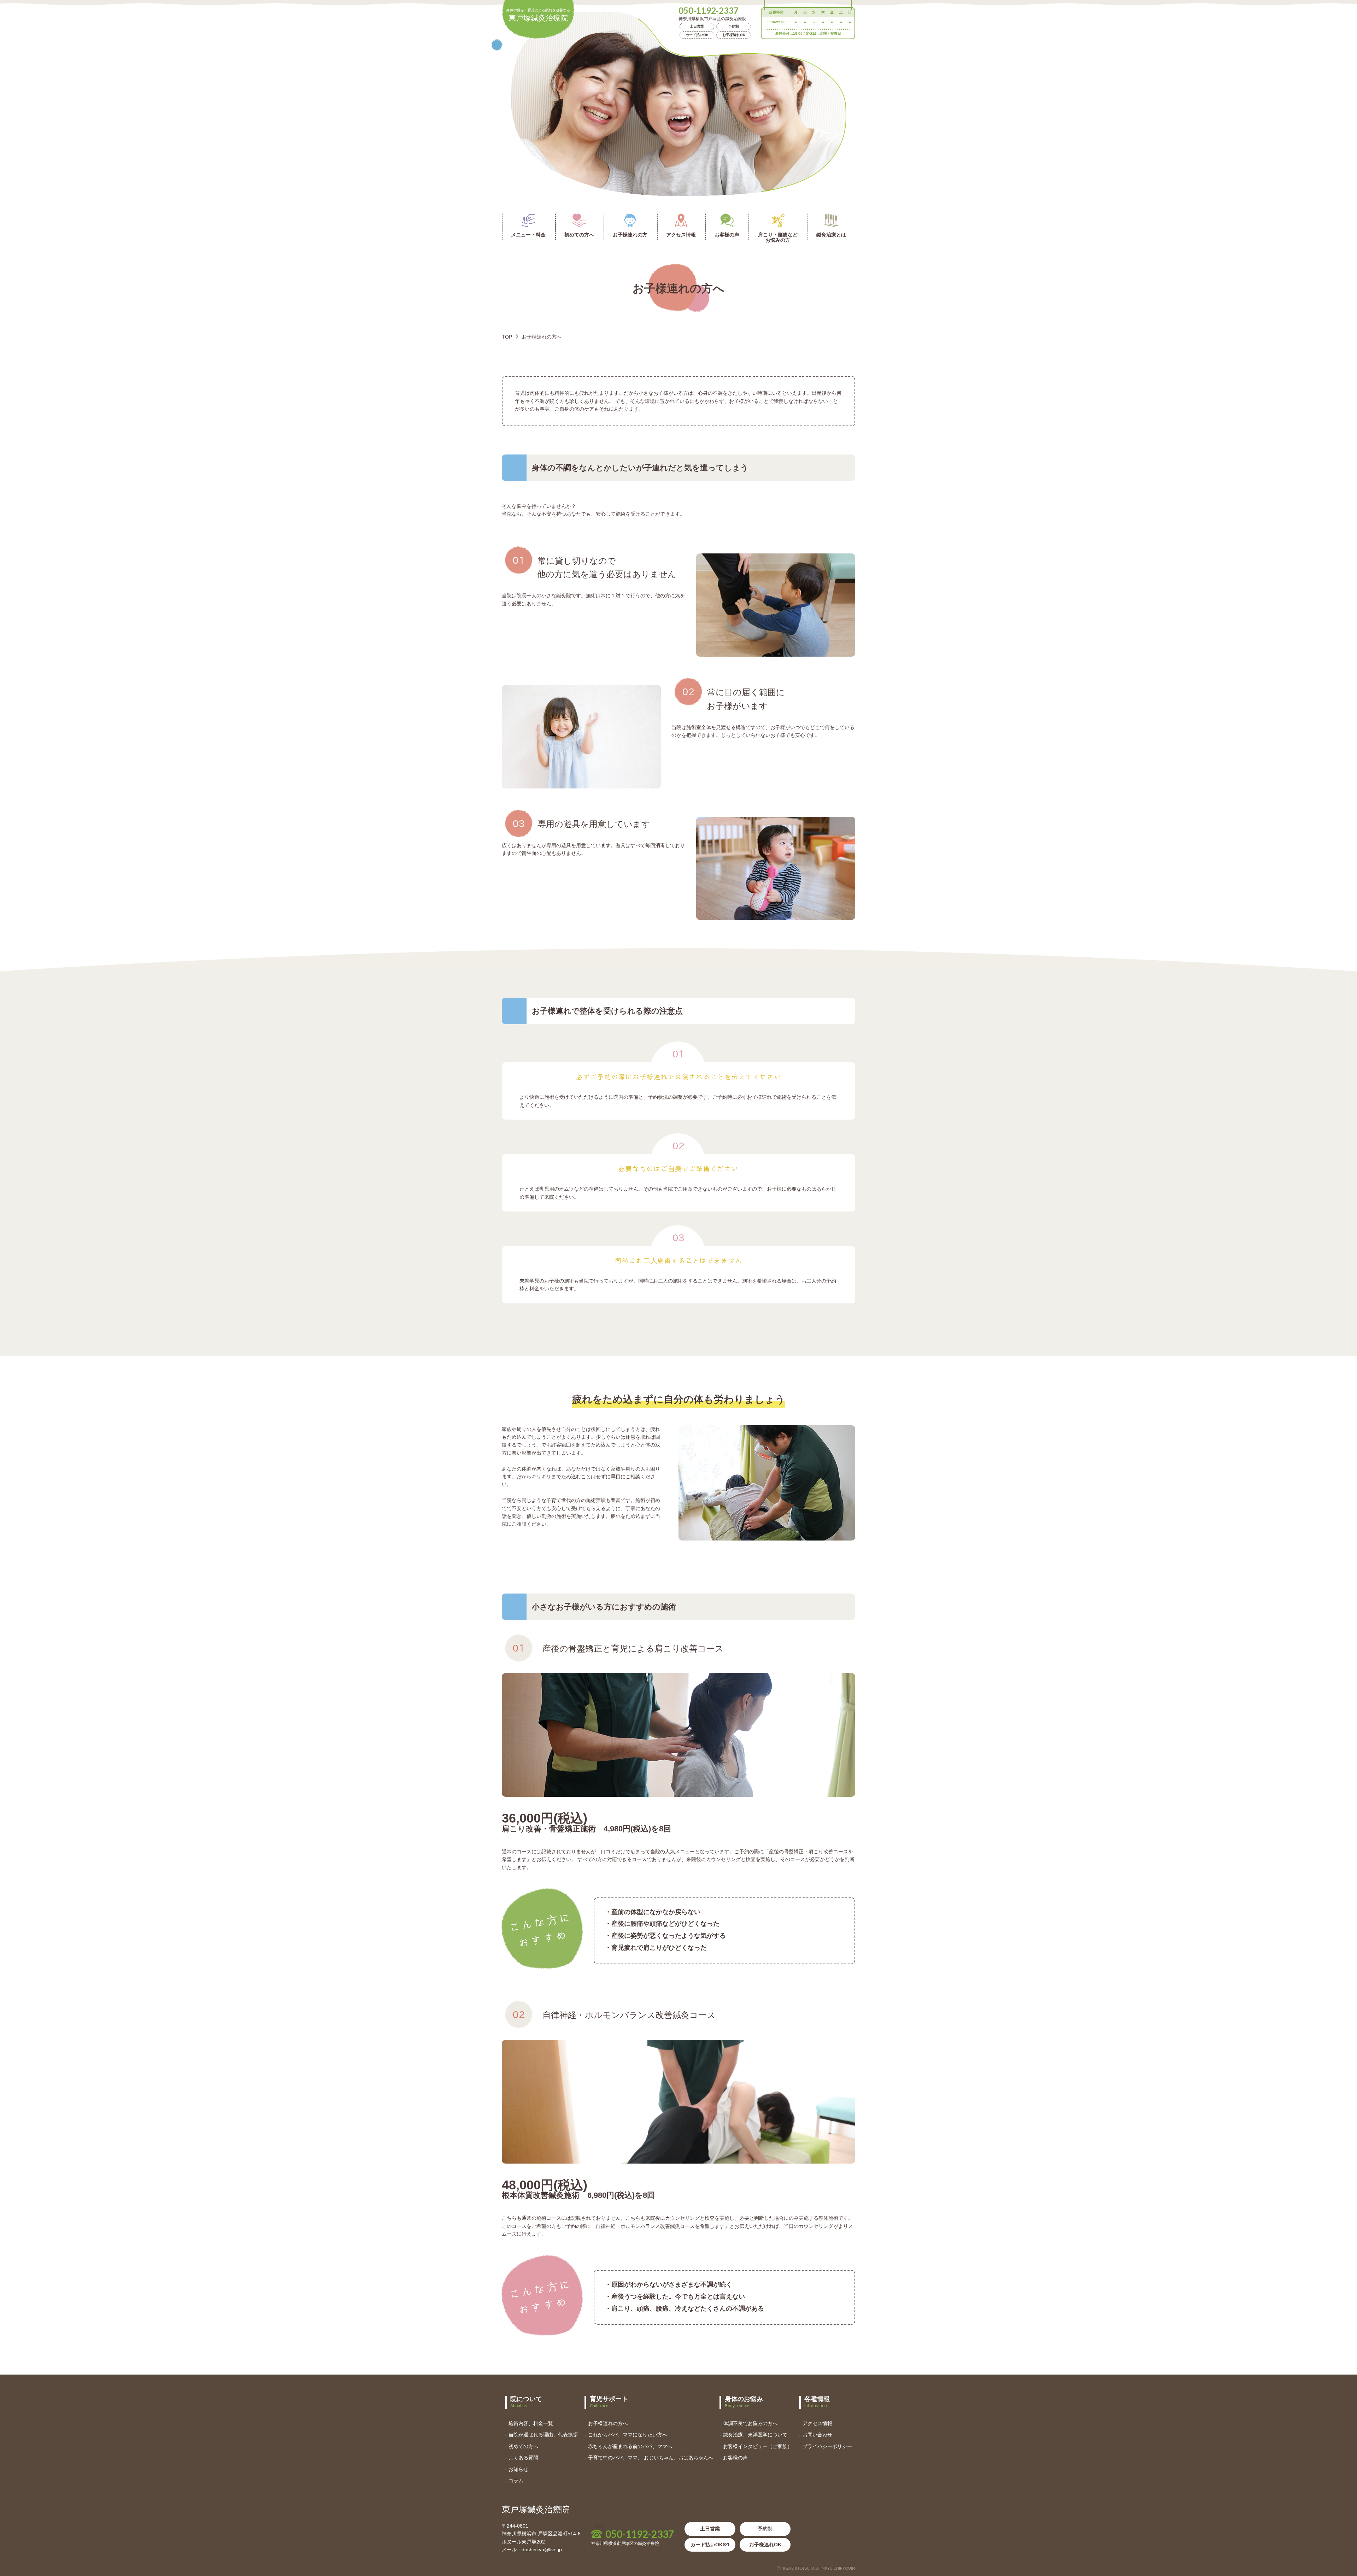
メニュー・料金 (528, 235)
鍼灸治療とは (831, 235)
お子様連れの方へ (608, 2423)
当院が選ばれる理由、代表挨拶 (543, 2435)
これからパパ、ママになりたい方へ (628, 2435)
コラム (516, 2481)
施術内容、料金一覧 (531, 2423)
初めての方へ (579, 235)
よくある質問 (523, 2458)
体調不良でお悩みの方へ (750, 2423)
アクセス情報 (681, 235)
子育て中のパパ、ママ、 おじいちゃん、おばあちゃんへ (651, 2458)
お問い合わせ (817, 2435)
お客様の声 (727, 235)
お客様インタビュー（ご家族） (758, 2446)
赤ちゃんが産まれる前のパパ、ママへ (630, 2446)
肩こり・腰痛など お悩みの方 (778, 237)
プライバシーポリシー (827, 2446)
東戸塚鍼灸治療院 (538, 15)
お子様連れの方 (630, 235)
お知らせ (518, 2469)
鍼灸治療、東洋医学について (755, 2435)
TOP (507, 337)
